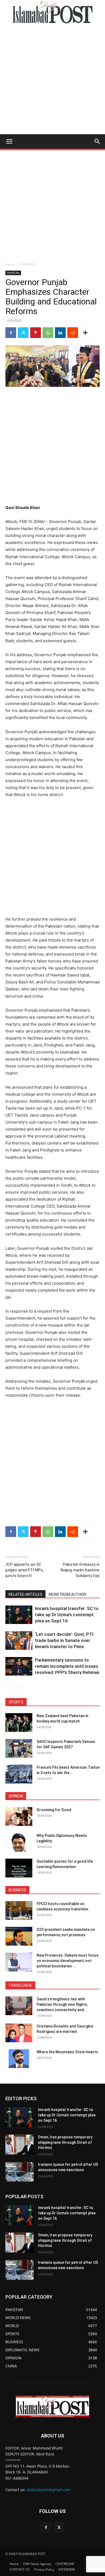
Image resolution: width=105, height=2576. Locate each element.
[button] (9, 141)
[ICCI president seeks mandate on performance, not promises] (19, 1936)
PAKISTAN (27, 264)
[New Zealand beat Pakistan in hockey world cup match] (19, 1723)
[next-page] (17, 1686)
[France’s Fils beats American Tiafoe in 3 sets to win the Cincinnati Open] (19, 1774)
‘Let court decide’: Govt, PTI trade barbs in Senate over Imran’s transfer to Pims (64, 1640)
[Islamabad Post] (52, 12)
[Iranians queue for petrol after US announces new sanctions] (20, 2172)
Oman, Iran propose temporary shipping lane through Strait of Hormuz (65, 2142)
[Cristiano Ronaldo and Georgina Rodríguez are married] (19, 2033)
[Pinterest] (36, 333)
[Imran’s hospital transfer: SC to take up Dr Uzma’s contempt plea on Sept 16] (19, 1615)
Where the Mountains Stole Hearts (67, 2052)
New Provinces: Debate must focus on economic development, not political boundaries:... (68, 1961)
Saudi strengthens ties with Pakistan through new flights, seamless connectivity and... (62, 2004)
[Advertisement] (52, 79)
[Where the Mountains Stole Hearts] (19, 2059)
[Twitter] (23, 333)
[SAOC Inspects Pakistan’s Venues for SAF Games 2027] (19, 1748)
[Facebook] (11, 333)
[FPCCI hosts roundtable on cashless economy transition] (19, 1910)
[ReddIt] (73, 333)
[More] (85, 333)
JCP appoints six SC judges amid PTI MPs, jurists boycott (24, 1570)
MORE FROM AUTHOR (67, 1594)
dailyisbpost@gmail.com (49, 2490)
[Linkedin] (60, 333)
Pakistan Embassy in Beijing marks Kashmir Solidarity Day (80, 1570)
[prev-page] (9, 1686)
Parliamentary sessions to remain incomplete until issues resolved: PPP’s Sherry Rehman (67, 1666)
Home (10, 264)
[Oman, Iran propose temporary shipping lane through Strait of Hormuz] (20, 2145)
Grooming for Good (54, 1810)
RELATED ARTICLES (25, 1594)
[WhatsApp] (48, 333)
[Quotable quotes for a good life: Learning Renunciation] (19, 1868)
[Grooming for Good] (19, 1816)
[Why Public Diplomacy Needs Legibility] (19, 1842)
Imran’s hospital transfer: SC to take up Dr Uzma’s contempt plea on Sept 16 (67, 1615)
